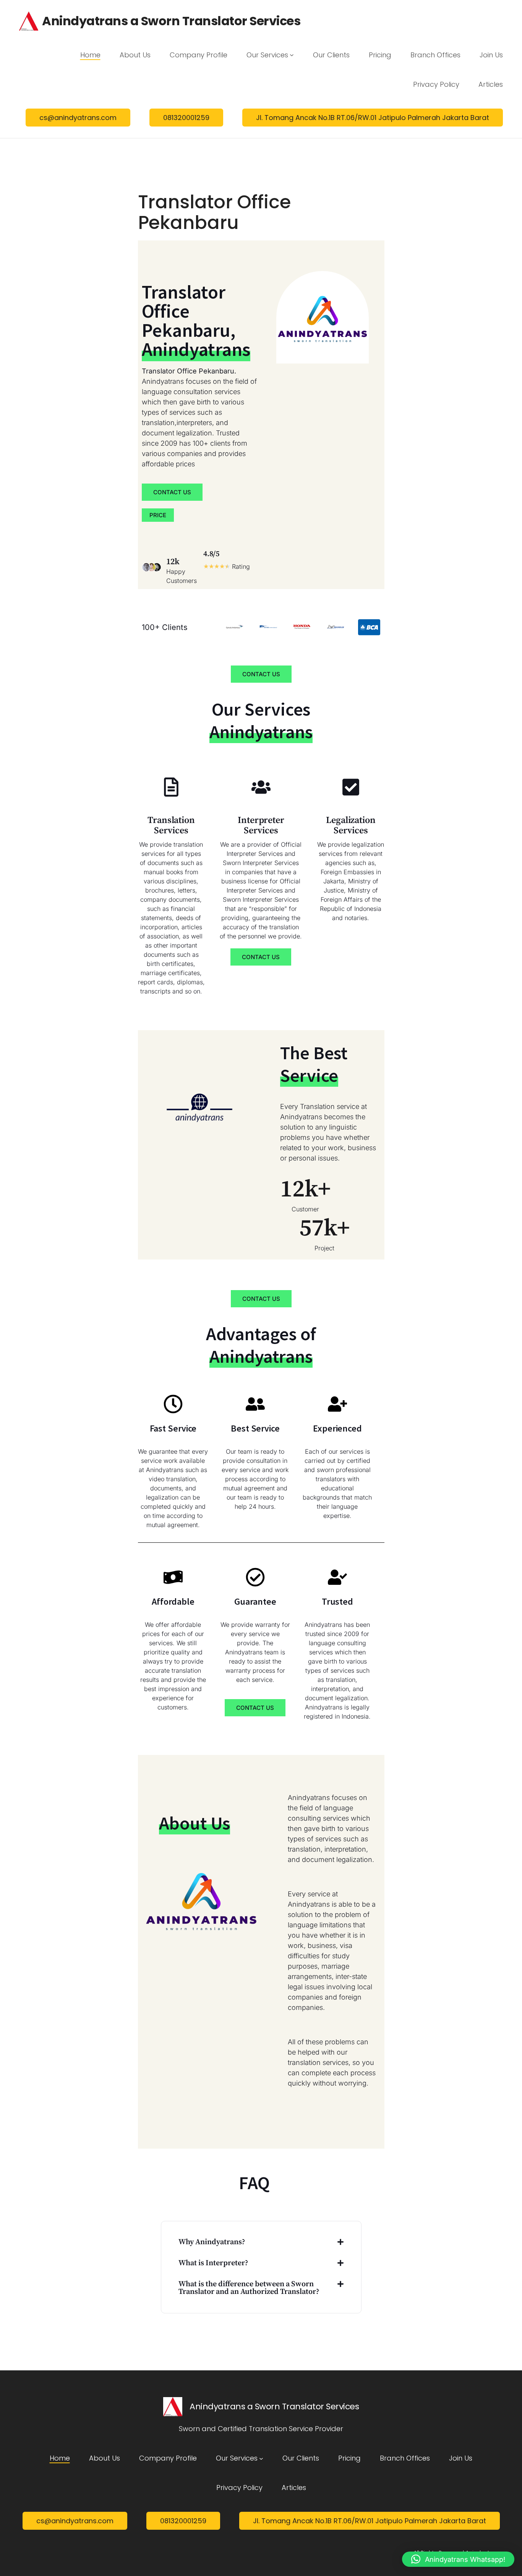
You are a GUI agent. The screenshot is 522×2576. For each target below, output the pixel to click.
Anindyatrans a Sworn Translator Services (171, 21)
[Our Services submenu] (292, 55)
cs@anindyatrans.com (78, 118)
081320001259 (186, 118)
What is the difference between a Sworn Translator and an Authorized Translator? (249, 2288)
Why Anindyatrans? (212, 2242)
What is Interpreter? (213, 2263)
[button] (261, 2242)
